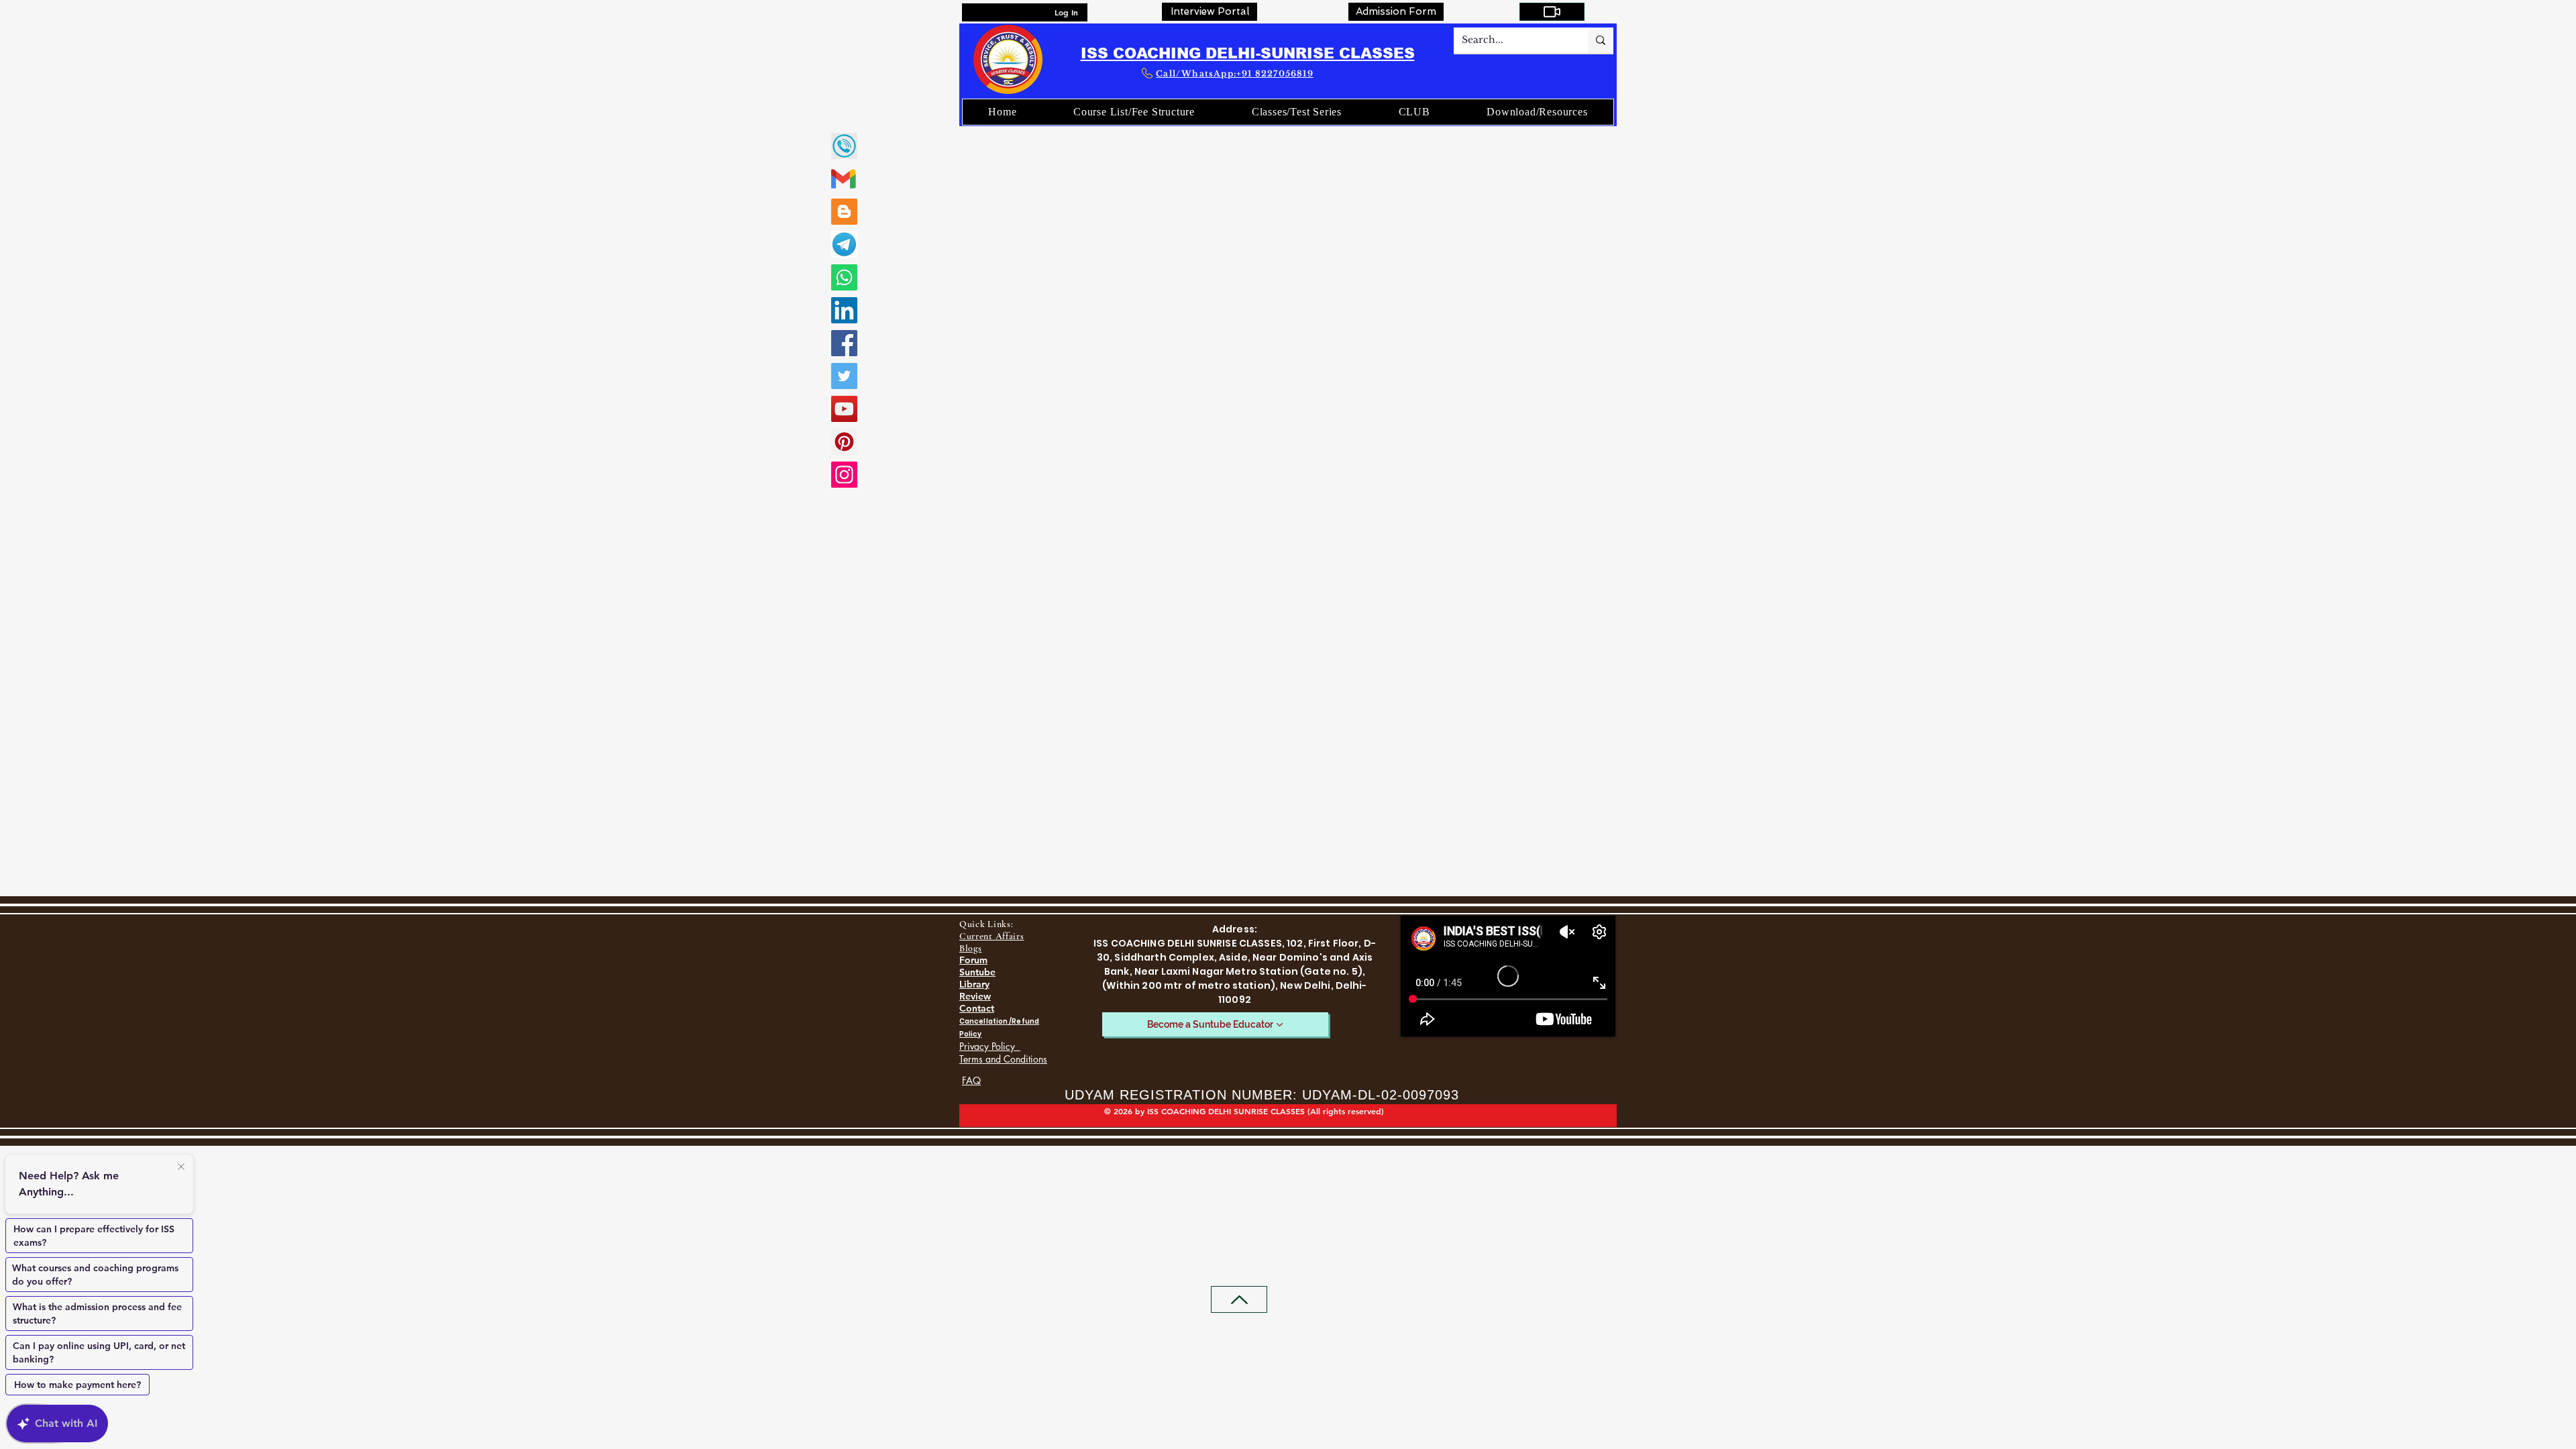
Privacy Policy (990, 1046)
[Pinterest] (844, 442)
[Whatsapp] (844, 277)
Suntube (977, 972)
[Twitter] (844, 376)
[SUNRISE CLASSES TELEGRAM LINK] (844, 245)
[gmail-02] (844, 179)
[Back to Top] (1239, 1299)
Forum (973, 960)
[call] (844, 146)
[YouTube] (844, 409)
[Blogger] (844, 212)
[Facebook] (844, 343)
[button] (1414, 112)
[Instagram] (844, 475)
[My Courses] (1552, 12)
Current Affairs (992, 936)
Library (974, 984)
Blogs (971, 948)
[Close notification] (181, 1167)
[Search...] (1601, 40)
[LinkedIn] (844, 310)
